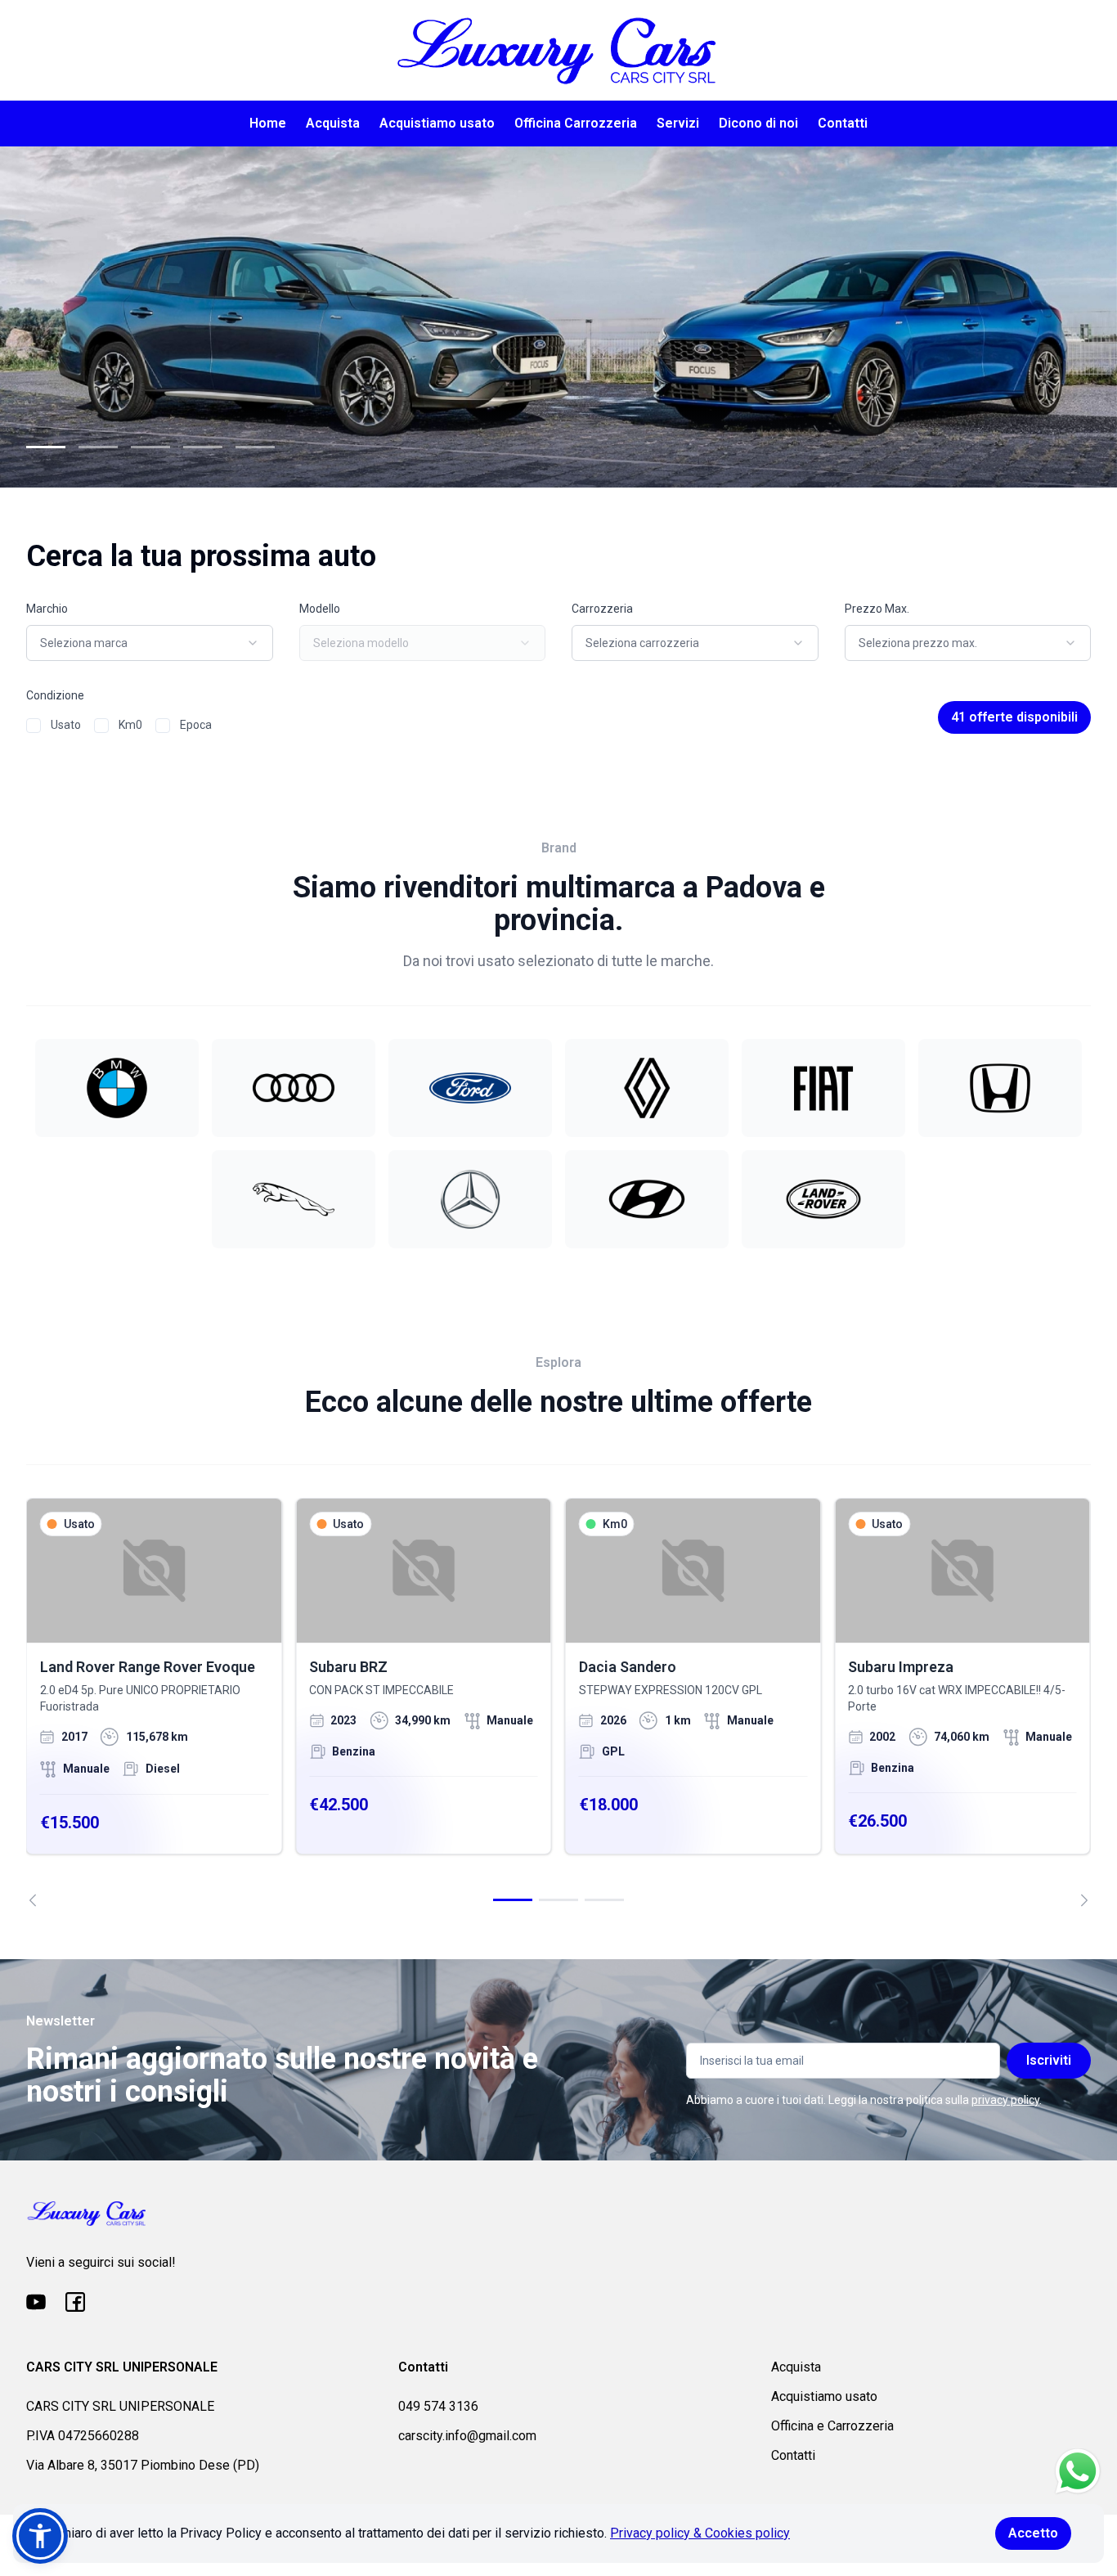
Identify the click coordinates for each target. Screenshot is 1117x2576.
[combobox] (150, 643)
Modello (320, 609)
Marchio (47, 609)
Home (268, 123)
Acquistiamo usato (437, 123)
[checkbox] (34, 726)
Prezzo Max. (877, 609)
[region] (558, 1702)
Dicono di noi (758, 123)
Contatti (843, 123)
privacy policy (1005, 2100)
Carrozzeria (602, 609)
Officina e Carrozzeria (832, 2426)
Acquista (333, 123)
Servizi (678, 123)
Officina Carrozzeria (576, 123)
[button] (40, 2536)
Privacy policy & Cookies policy (700, 2533)
